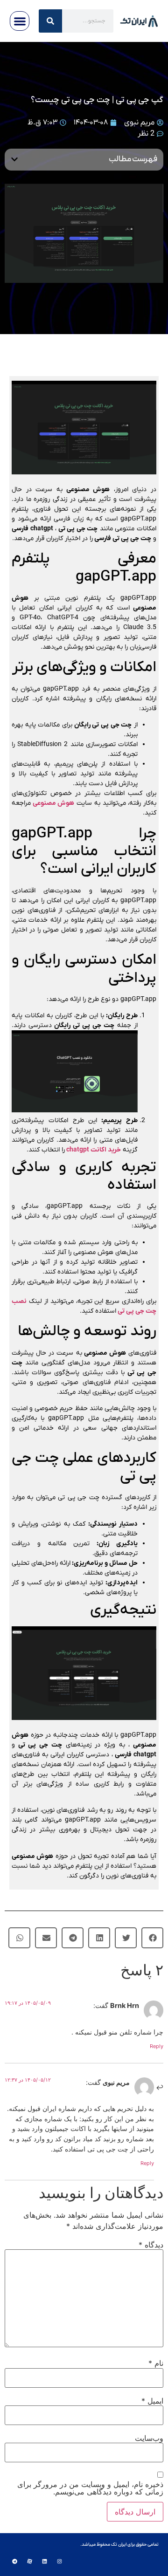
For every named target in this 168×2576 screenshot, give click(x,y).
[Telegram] (14, 2562)
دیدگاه (151, 2245)
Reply (157, 2046)
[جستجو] (50, 21)
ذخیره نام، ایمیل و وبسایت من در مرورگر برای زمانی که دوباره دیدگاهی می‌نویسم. (90, 2488)
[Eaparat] (29, 2562)
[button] (20, 21)
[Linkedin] (44, 2562)
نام (156, 2363)
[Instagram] (59, 2562)
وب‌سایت (149, 2438)
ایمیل (152, 2401)
